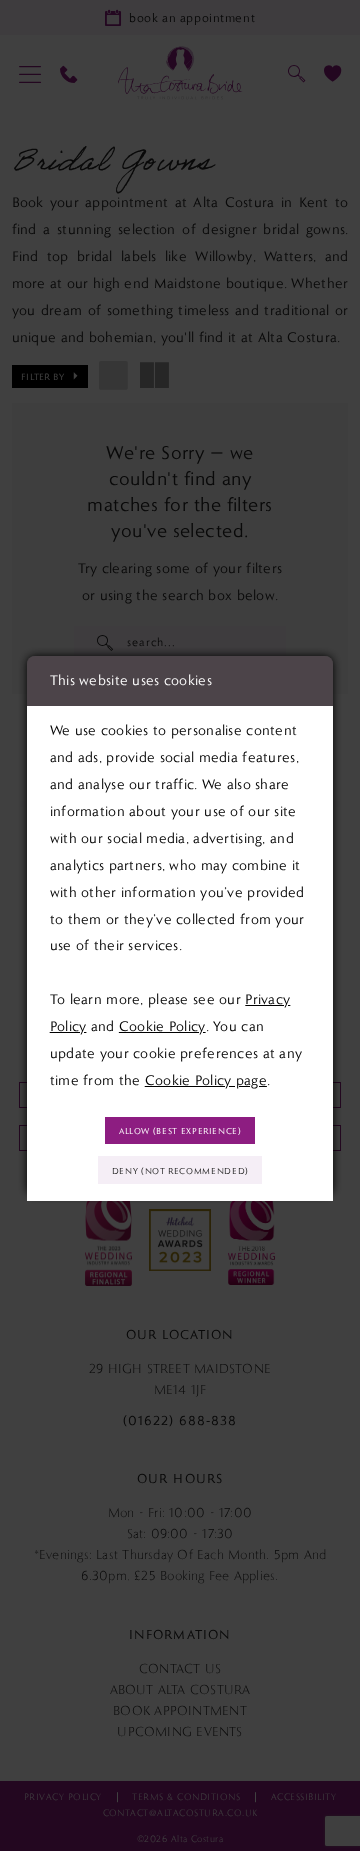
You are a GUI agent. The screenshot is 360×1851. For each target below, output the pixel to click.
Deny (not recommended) (180, 1170)
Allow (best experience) (180, 1130)
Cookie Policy (162, 1026)
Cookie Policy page (206, 1080)
